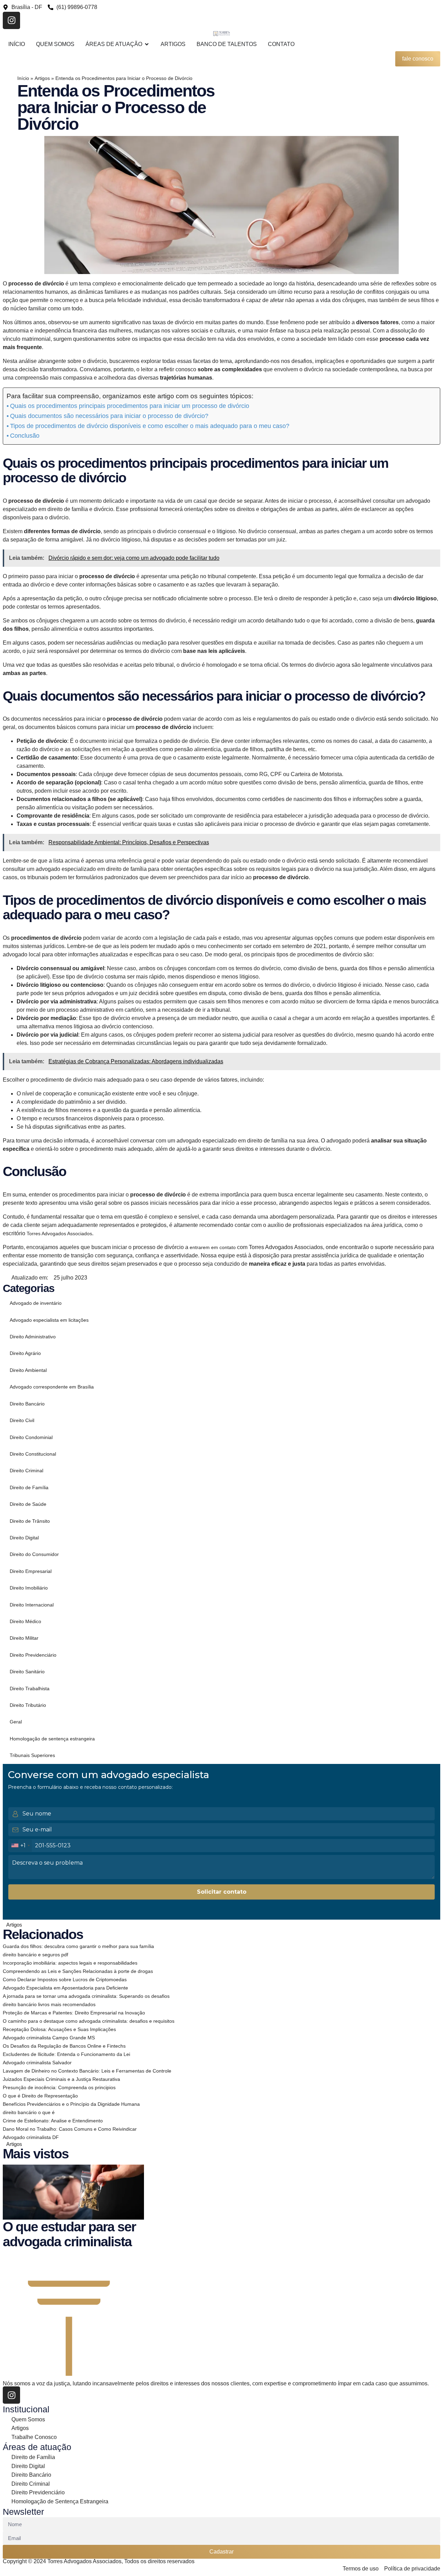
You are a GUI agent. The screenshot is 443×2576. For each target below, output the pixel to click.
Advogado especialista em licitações (49, 1320)
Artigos (42, 78)
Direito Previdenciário (33, 1655)
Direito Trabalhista (30, 1688)
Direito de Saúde (28, 1504)
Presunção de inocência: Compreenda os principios (59, 2087)
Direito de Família (29, 1487)
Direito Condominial (31, 1437)
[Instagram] (11, 20)
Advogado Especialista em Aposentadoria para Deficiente (65, 1988)
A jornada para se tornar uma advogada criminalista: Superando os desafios (86, 1996)
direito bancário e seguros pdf (35, 1955)
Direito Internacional (32, 1605)
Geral (16, 1722)
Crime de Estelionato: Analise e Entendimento (53, 2121)
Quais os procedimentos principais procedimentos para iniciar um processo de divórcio (130, 406)
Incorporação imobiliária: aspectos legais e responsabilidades (70, 1963)
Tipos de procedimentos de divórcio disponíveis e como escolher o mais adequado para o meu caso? (150, 426)
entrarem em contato (213, 1247)
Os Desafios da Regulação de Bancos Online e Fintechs (64, 2046)
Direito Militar (24, 1638)
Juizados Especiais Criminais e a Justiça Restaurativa (61, 2079)
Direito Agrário (25, 1353)
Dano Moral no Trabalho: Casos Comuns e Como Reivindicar (70, 2129)
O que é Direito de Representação (40, 2096)
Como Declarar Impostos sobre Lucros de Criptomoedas (65, 1979)
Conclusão (25, 436)
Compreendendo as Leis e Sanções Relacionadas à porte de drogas (78, 1971)
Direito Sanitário (27, 1672)
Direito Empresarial (31, 1571)
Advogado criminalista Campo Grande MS (49, 2038)
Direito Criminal (26, 1471)
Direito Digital (24, 1538)
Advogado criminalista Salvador (37, 2063)
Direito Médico (25, 1621)
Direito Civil (22, 1420)
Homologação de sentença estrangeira (52, 1739)
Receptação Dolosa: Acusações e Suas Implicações (59, 2029)
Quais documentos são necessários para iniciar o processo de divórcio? (109, 416)
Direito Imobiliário (29, 1588)
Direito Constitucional (33, 1454)
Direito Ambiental (28, 1370)
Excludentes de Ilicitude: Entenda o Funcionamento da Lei (66, 2054)
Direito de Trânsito (30, 1521)
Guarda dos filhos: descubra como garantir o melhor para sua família (78, 1946)
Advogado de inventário (36, 1303)
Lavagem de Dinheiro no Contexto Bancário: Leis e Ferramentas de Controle (87, 2071)
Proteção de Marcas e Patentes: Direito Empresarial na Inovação (74, 2013)
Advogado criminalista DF (31, 2137)
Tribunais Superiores (32, 1755)
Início (23, 78)
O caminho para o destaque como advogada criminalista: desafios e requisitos (89, 2021)
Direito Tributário (28, 1705)
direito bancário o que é (29, 2112)
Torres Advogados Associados (59, 1234)
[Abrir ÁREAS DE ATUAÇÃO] (147, 44)
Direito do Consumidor (34, 1554)
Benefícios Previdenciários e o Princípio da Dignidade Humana (71, 2104)
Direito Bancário (27, 1404)
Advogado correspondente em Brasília (52, 1387)
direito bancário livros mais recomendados (49, 2004)
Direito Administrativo (33, 1337)
